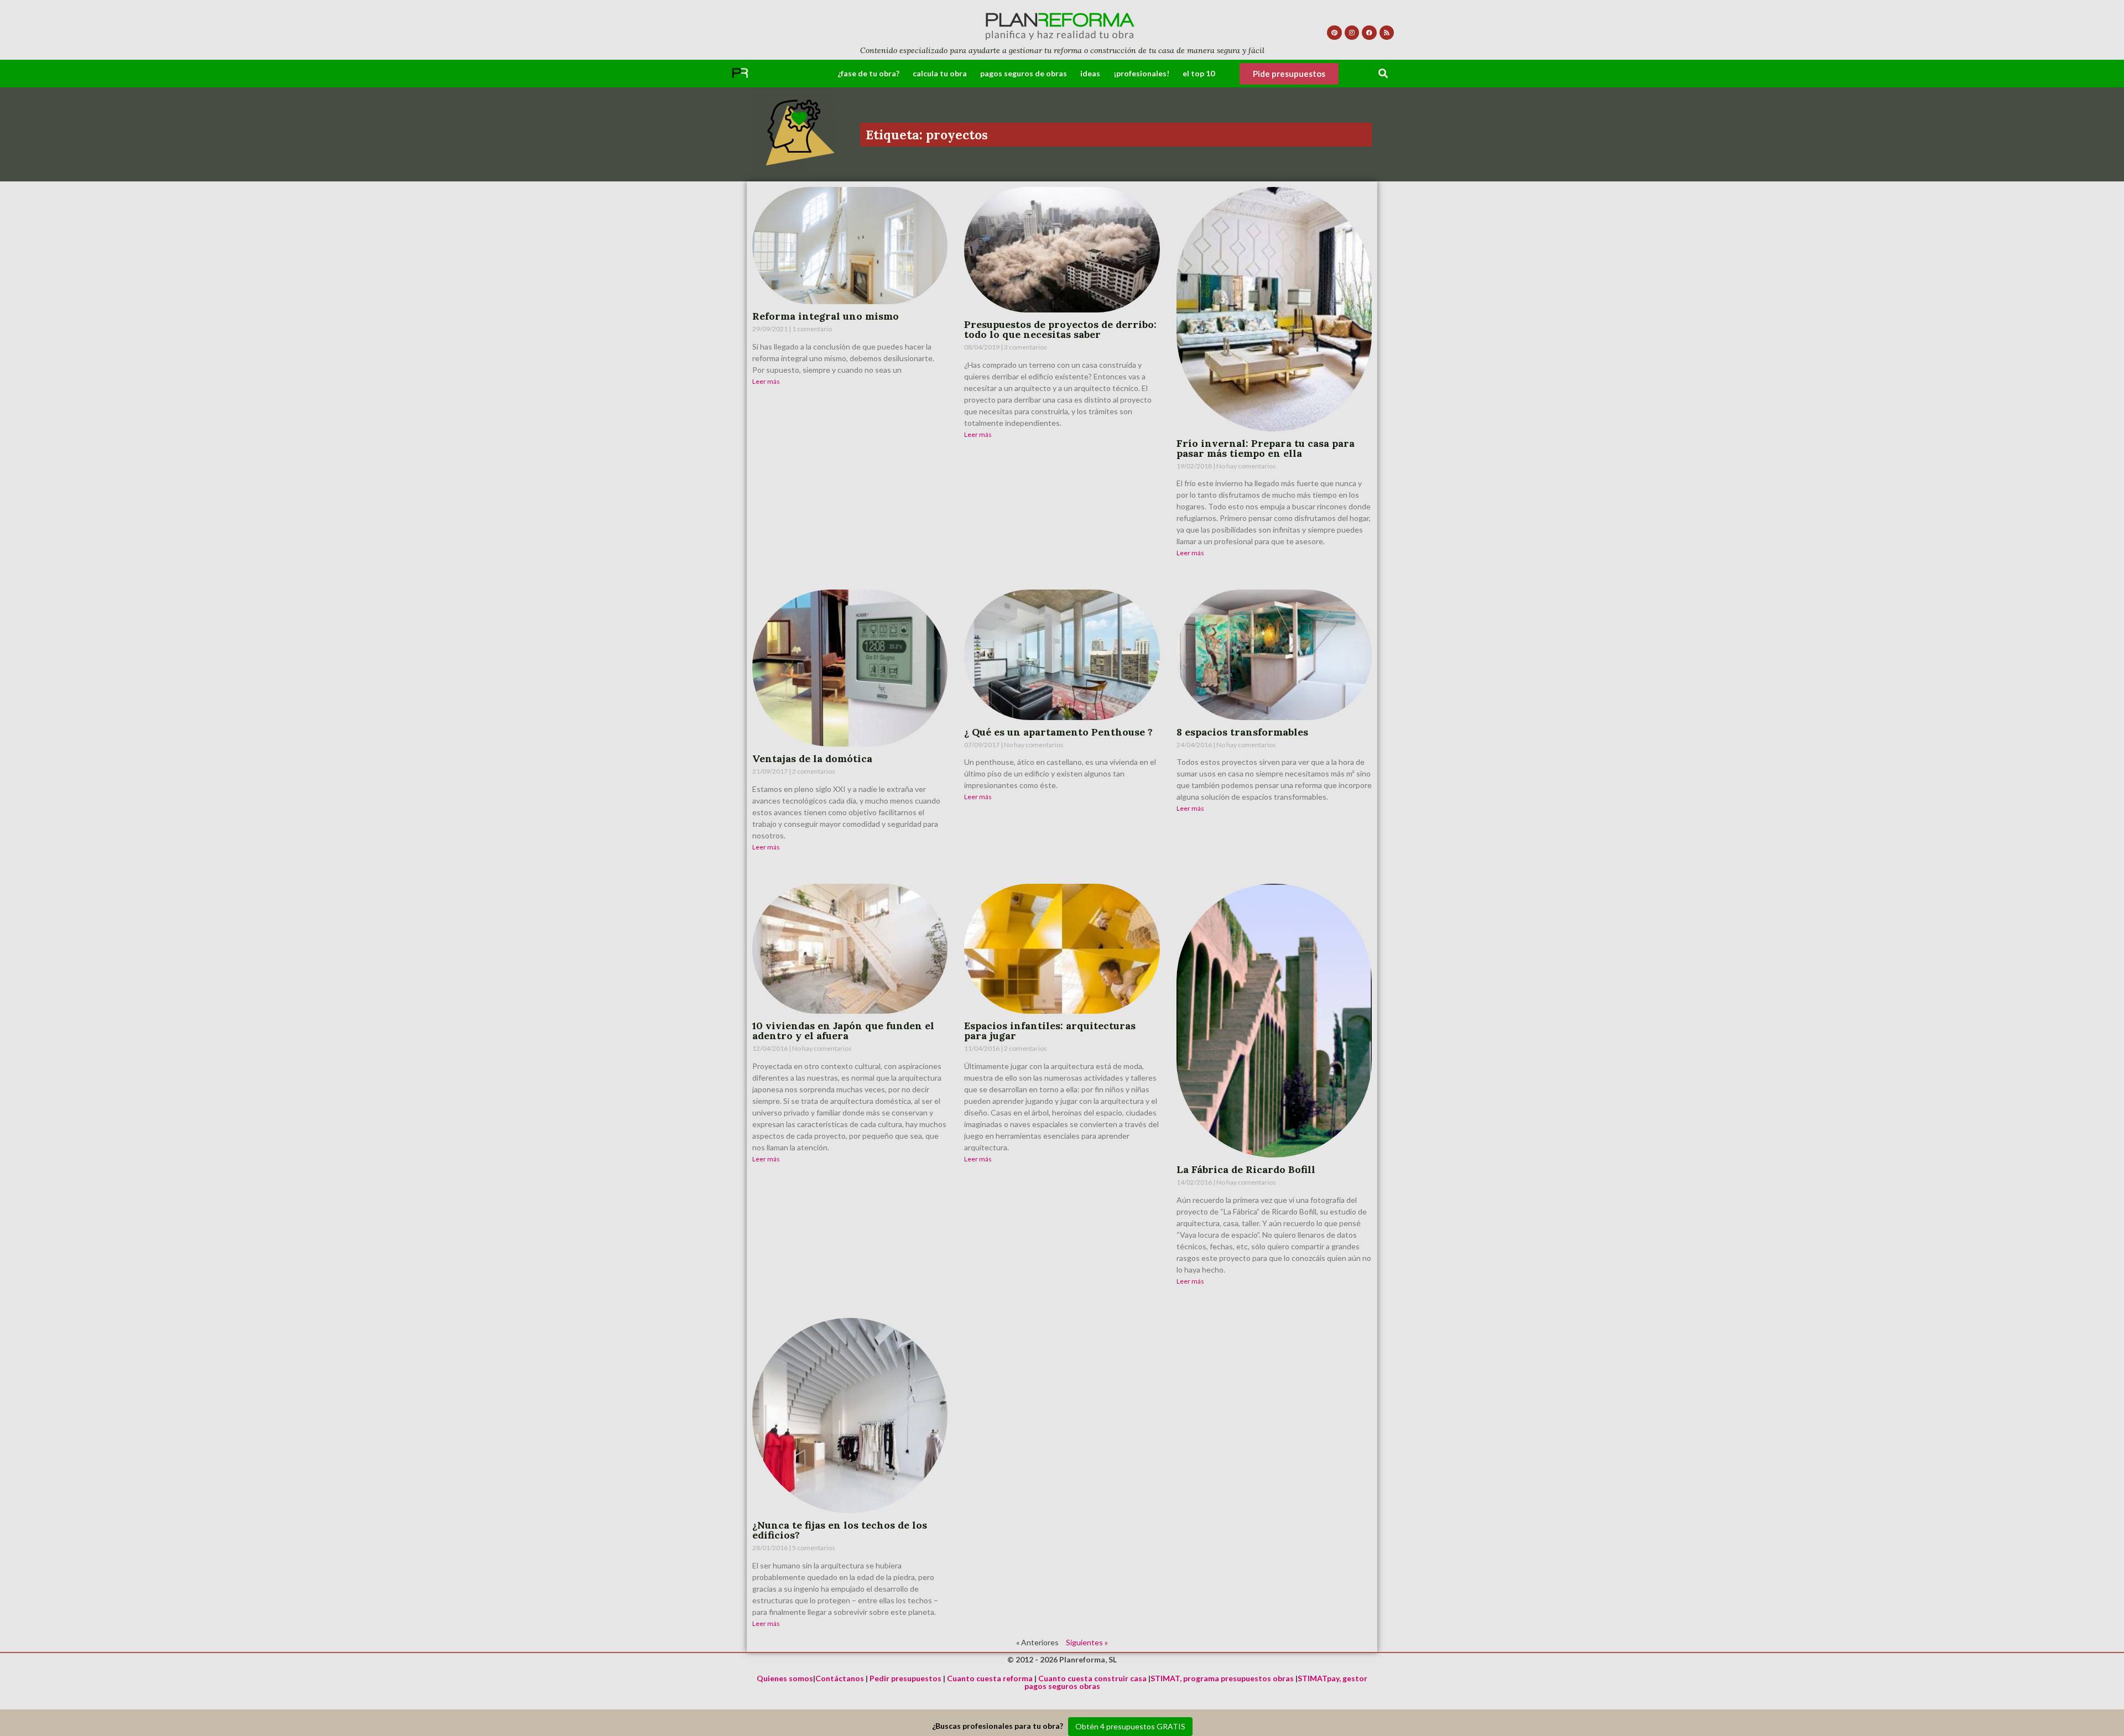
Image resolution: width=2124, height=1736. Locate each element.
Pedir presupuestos (905, 1678)
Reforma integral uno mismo (826, 316)
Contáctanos (840, 1678)
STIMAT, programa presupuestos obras (1222, 1678)
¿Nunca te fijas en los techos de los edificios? (840, 1530)
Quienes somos (785, 1678)
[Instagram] (1352, 33)
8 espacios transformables (1242, 732)
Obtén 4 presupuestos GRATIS (1130, 1726)
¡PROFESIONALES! (1141, 73)
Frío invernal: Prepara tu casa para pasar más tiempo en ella (1266, 448)
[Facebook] (1369, 33)
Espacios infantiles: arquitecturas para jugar (1050, 1031)
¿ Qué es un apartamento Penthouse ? (1058, 732)
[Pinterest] (1334, 33)
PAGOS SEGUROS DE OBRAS (1024, 73)
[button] (1384, 74)
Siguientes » (1087, 1642)
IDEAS (1090, 73)
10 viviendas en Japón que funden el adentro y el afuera (843, 1031)
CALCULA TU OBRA (940, 73)
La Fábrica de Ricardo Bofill (1246, 1169)
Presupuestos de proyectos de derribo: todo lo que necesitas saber (1060, 329)
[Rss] (1387, 33)
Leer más (766, 381)
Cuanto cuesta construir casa (1092, 1678)
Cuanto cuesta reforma (990, 1678)
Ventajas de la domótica (812, 758)
